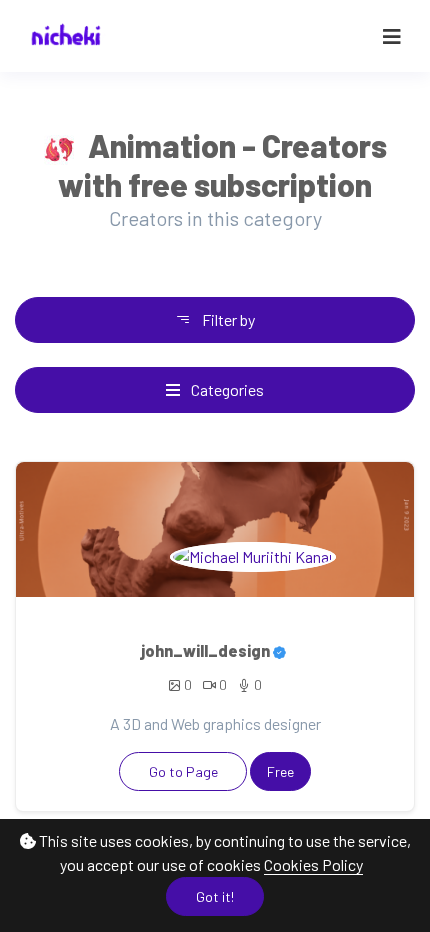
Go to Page (183, 771)
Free (280, 771)
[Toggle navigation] (392, 36)
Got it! (215, 896)
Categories (226, 389)
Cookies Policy (313, 864)
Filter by (227, 319)
